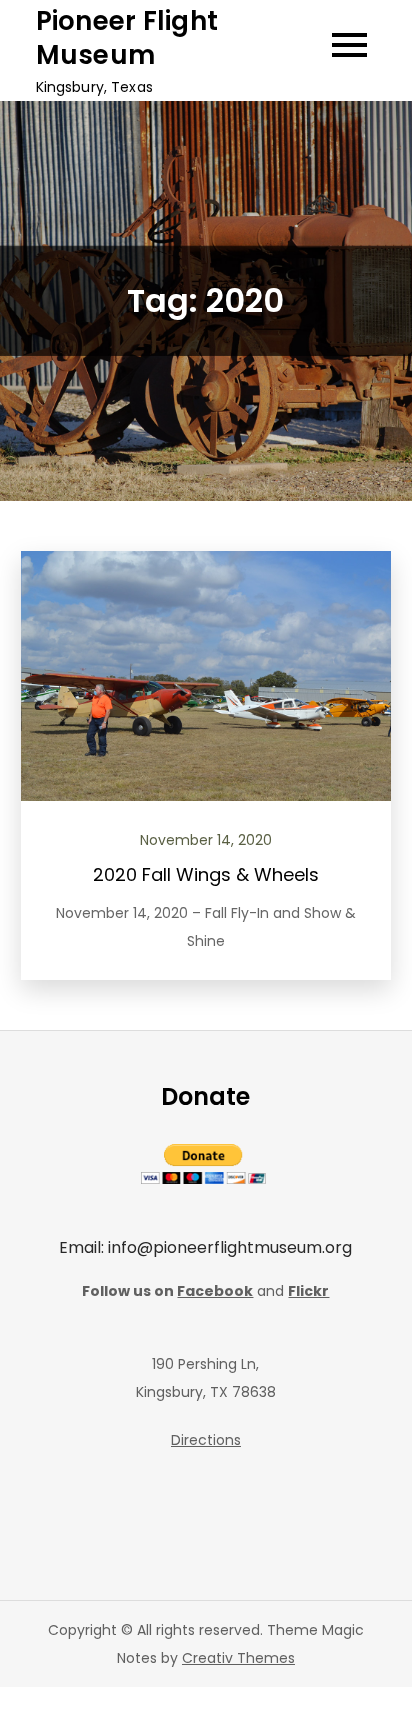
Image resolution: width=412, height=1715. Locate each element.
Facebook (215, 1291)
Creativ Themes (238, 1658)
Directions (206, 1440)
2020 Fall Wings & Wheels (206, 874)
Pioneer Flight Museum (127, 38)
